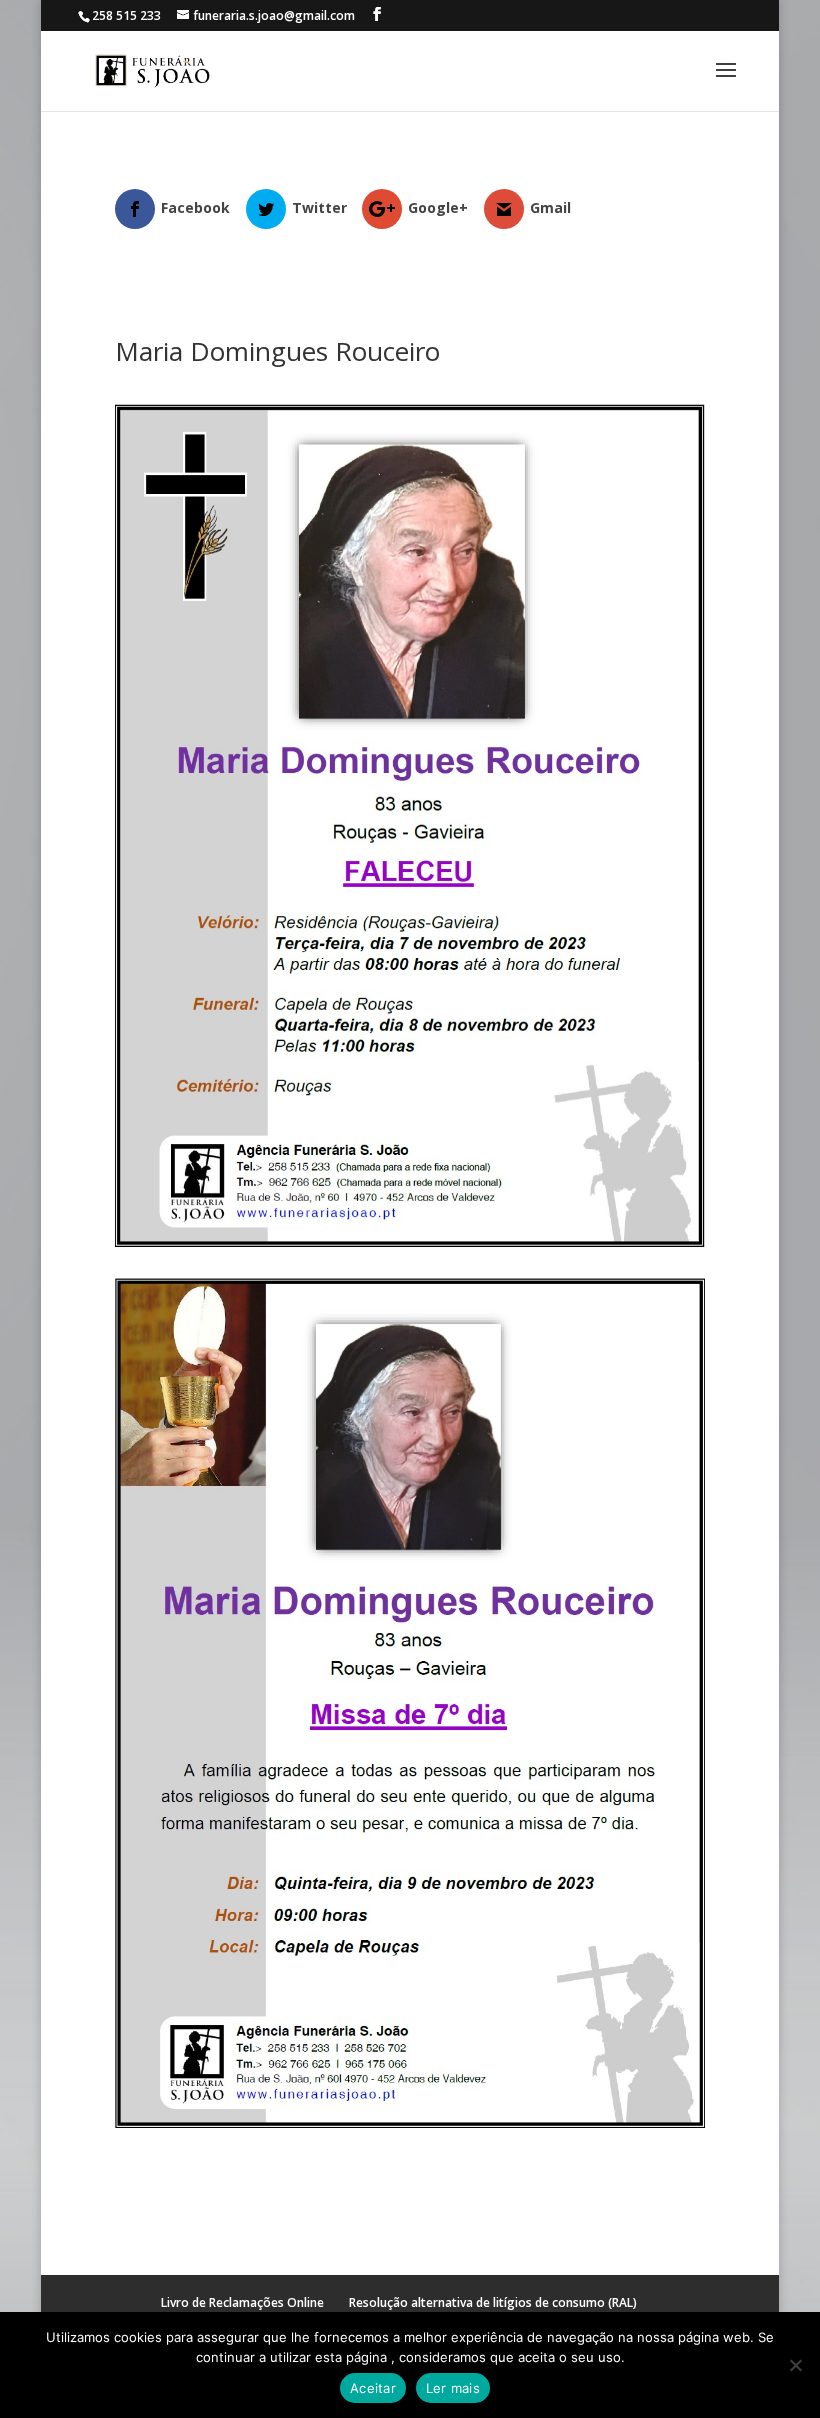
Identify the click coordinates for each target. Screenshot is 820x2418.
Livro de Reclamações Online (242, 2302)
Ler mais (453, 2388)
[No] (795, 2365)
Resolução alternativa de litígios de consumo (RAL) (493, 2302)
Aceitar (373, 2388)
